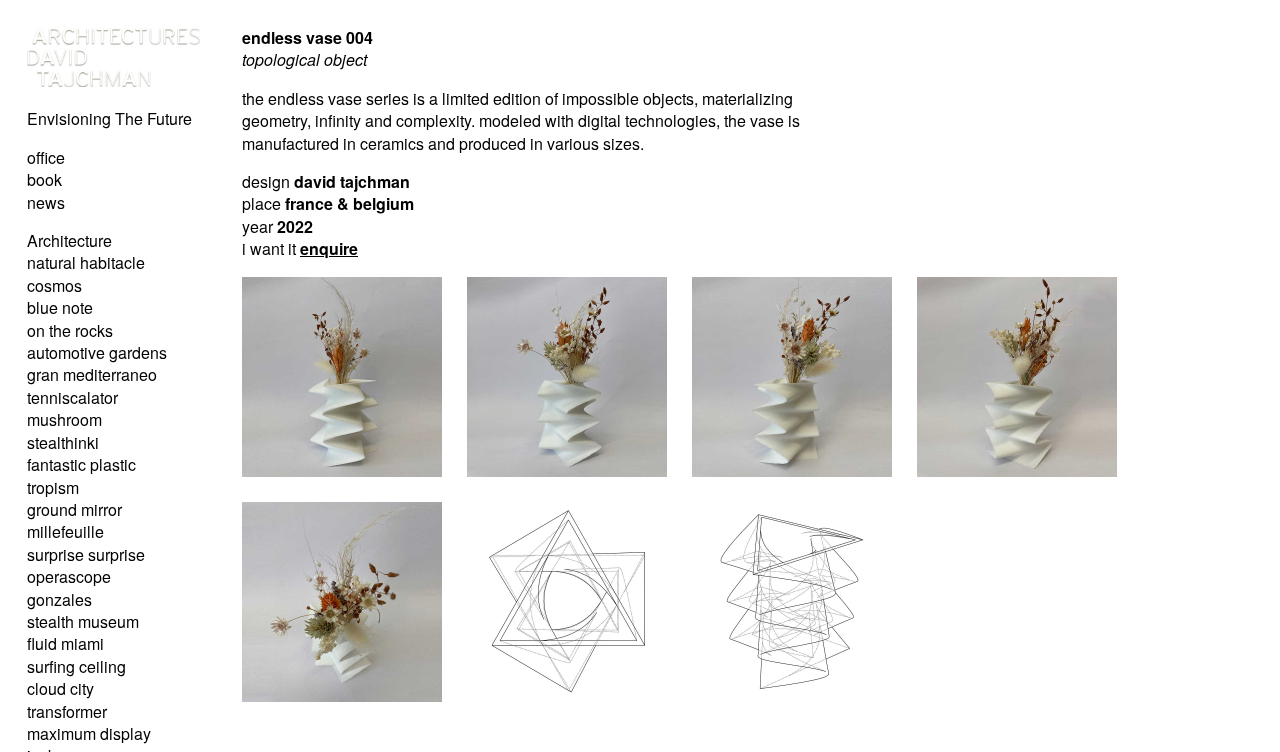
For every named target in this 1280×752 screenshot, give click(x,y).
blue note (60, 307)
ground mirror (74, 509)
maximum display (89, 733)
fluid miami (65, 643)
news (46, 202)
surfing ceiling (76, 666)
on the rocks (70, 330)
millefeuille (65, 531)
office (46, 157)
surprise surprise (86, 554)
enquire (329, 248)
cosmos (54, 285)
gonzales (59, 599)
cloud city (60, 688)
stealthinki (63, 442)
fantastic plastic (81, 464)
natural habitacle (86, 262)
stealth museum (83, 621)
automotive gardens (97, 352)
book (44, 179)
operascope (69, 576)
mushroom (64, 419)
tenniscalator (72, 397)
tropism (53, 487)
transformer (67, 711)
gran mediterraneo (92, 374)
